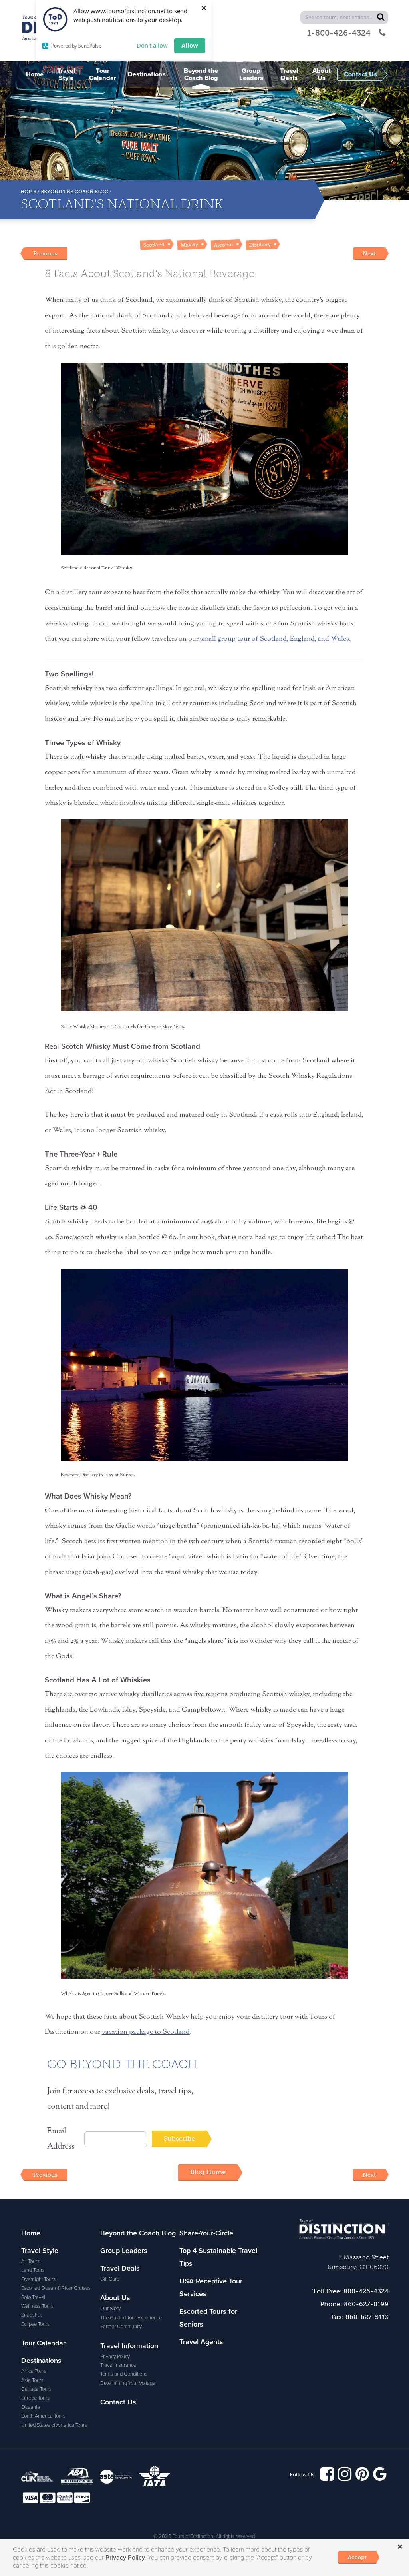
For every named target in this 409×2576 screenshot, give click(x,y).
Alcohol (223, 245)
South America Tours (43, 2416)
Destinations (41, 2361)
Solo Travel (33, 2297)
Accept (357, 2557)
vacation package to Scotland (146, 2032)
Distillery (260, 245)
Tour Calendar (43, 2343)
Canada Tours (36, 2389)
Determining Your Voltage (128, 2383)
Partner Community (121, 2327)
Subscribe (179, 2138)
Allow (190, 45)
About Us (115, 2298)
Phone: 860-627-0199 (354, 2304)
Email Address (61, 2139)
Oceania (31, 2407)
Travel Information (129, 2346)
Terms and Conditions (124, 2374)
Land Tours (33, 2270)
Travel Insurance (118, 2365)
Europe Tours (35, 2398)
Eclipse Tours (35, 2324)
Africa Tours (34, 2371)
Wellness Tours (37, 2306)
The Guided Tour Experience (131, 2318)
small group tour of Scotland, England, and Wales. (275, 639)
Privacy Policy (115, 2357)
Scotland (154, 245)
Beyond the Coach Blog (74, 192)
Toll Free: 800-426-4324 (350, 2291)
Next (369, 253)
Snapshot (31, 2315)
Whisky (189, 245)
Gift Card (110, 2279)
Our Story (110, 2309)
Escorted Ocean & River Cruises (56, 2288)
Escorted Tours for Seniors (208, 2318)
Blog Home (208, 2172)
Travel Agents (201, 2342)
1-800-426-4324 (339, 33)
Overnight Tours (38, 2279)
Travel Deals (120, 2268)
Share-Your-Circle (206, 2233)
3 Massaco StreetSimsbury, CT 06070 (358, 2262)
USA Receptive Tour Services (211, 2287)
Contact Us (118, 2402)
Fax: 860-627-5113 (360, 2317)
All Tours (30, 2261)
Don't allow (152, 45)
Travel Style (40, 2251)
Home (28, 192)
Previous (45, 253)
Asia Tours (32, 2380)
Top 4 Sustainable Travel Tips (218, 2257)
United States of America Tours (54, 2425)
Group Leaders (124, 2251)
